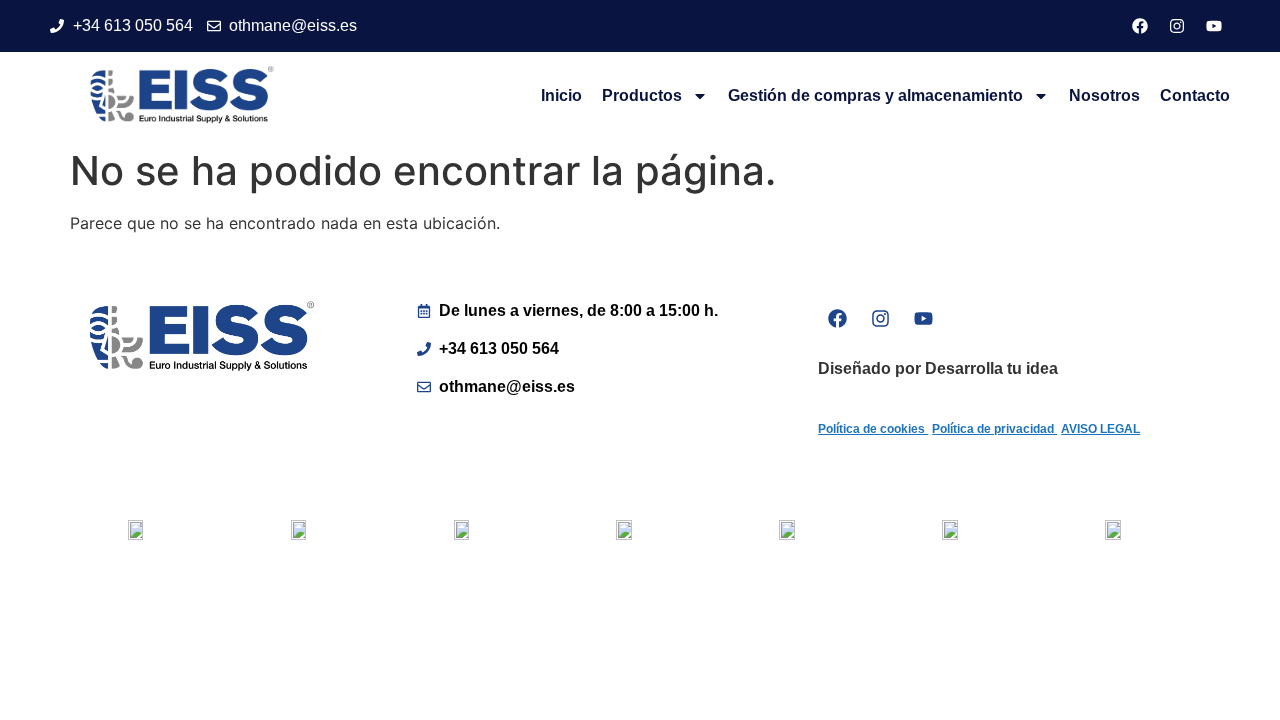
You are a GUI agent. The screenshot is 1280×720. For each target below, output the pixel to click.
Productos (642, 95)
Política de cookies (873, 429)
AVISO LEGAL (1100, 429)
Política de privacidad (994, 429)
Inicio (561, 95)
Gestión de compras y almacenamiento (875, 95)
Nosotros (1104, 95)
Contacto (1195, 95)
